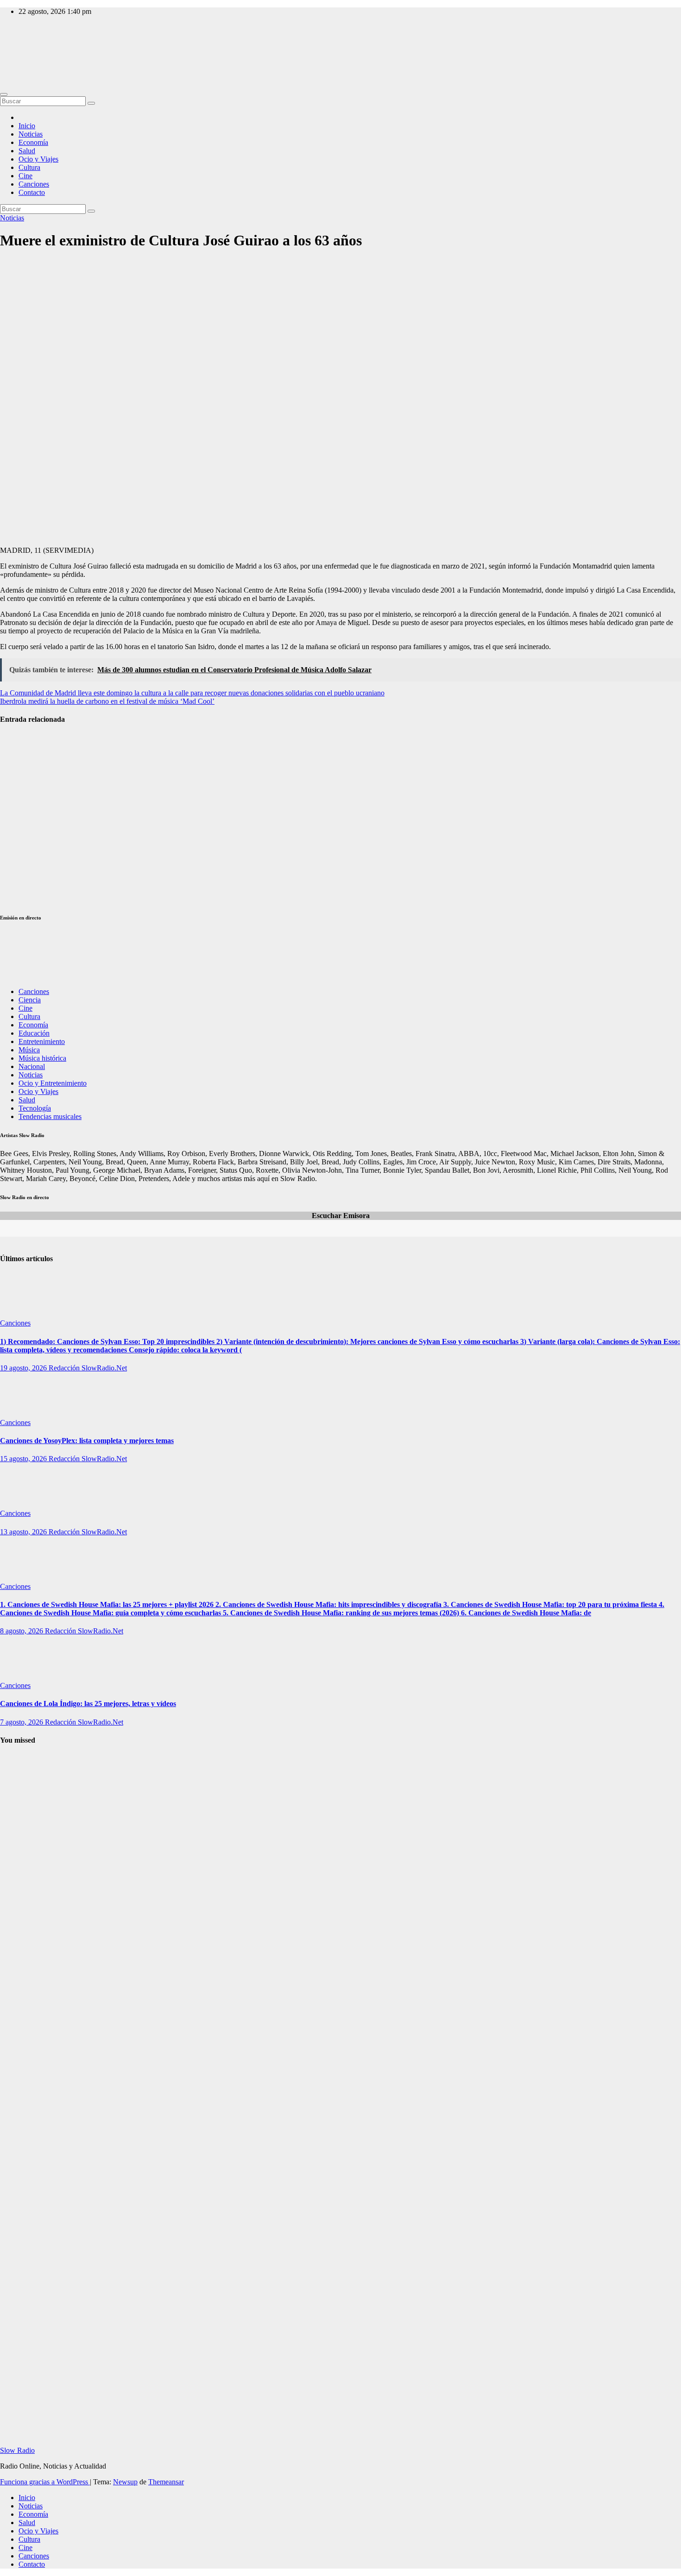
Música (29, 1050)
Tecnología (35, 1108)
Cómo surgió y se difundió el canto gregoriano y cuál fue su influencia (23, 1805)
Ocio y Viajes (38, 159)
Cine (25, 176)
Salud (27, 151)
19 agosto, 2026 (24, 1368)
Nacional (32, 1066)
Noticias (31, 134)
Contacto (32, 192)
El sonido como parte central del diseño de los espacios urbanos (20, 818)
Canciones (34, 184)
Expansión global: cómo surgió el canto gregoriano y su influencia (23, 2183)
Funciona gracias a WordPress (45, 2482)
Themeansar (166, 2482)
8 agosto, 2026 (22, 1631)
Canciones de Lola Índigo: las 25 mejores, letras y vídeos (88, 1704)
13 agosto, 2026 (24, 1532)
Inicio (27, 126)
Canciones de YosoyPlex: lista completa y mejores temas (87, 1441)
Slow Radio (17, 51)
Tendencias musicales (50, 1116)
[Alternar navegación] (4, 94)
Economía (33, 142)
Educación (34, 1033)
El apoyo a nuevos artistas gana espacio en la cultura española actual (23, 758)
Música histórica (42, 1058)
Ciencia (30, 1000)
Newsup (125, 2482)
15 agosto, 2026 (24, 1459)
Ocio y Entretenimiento (53, 1083)
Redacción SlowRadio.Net (88, 1368)
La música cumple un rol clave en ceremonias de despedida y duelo (22, 878)
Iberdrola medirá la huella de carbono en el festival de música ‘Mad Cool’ (107, 701)
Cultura (29, 167)
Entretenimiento (42, 1041)
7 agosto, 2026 (22, 1722)
